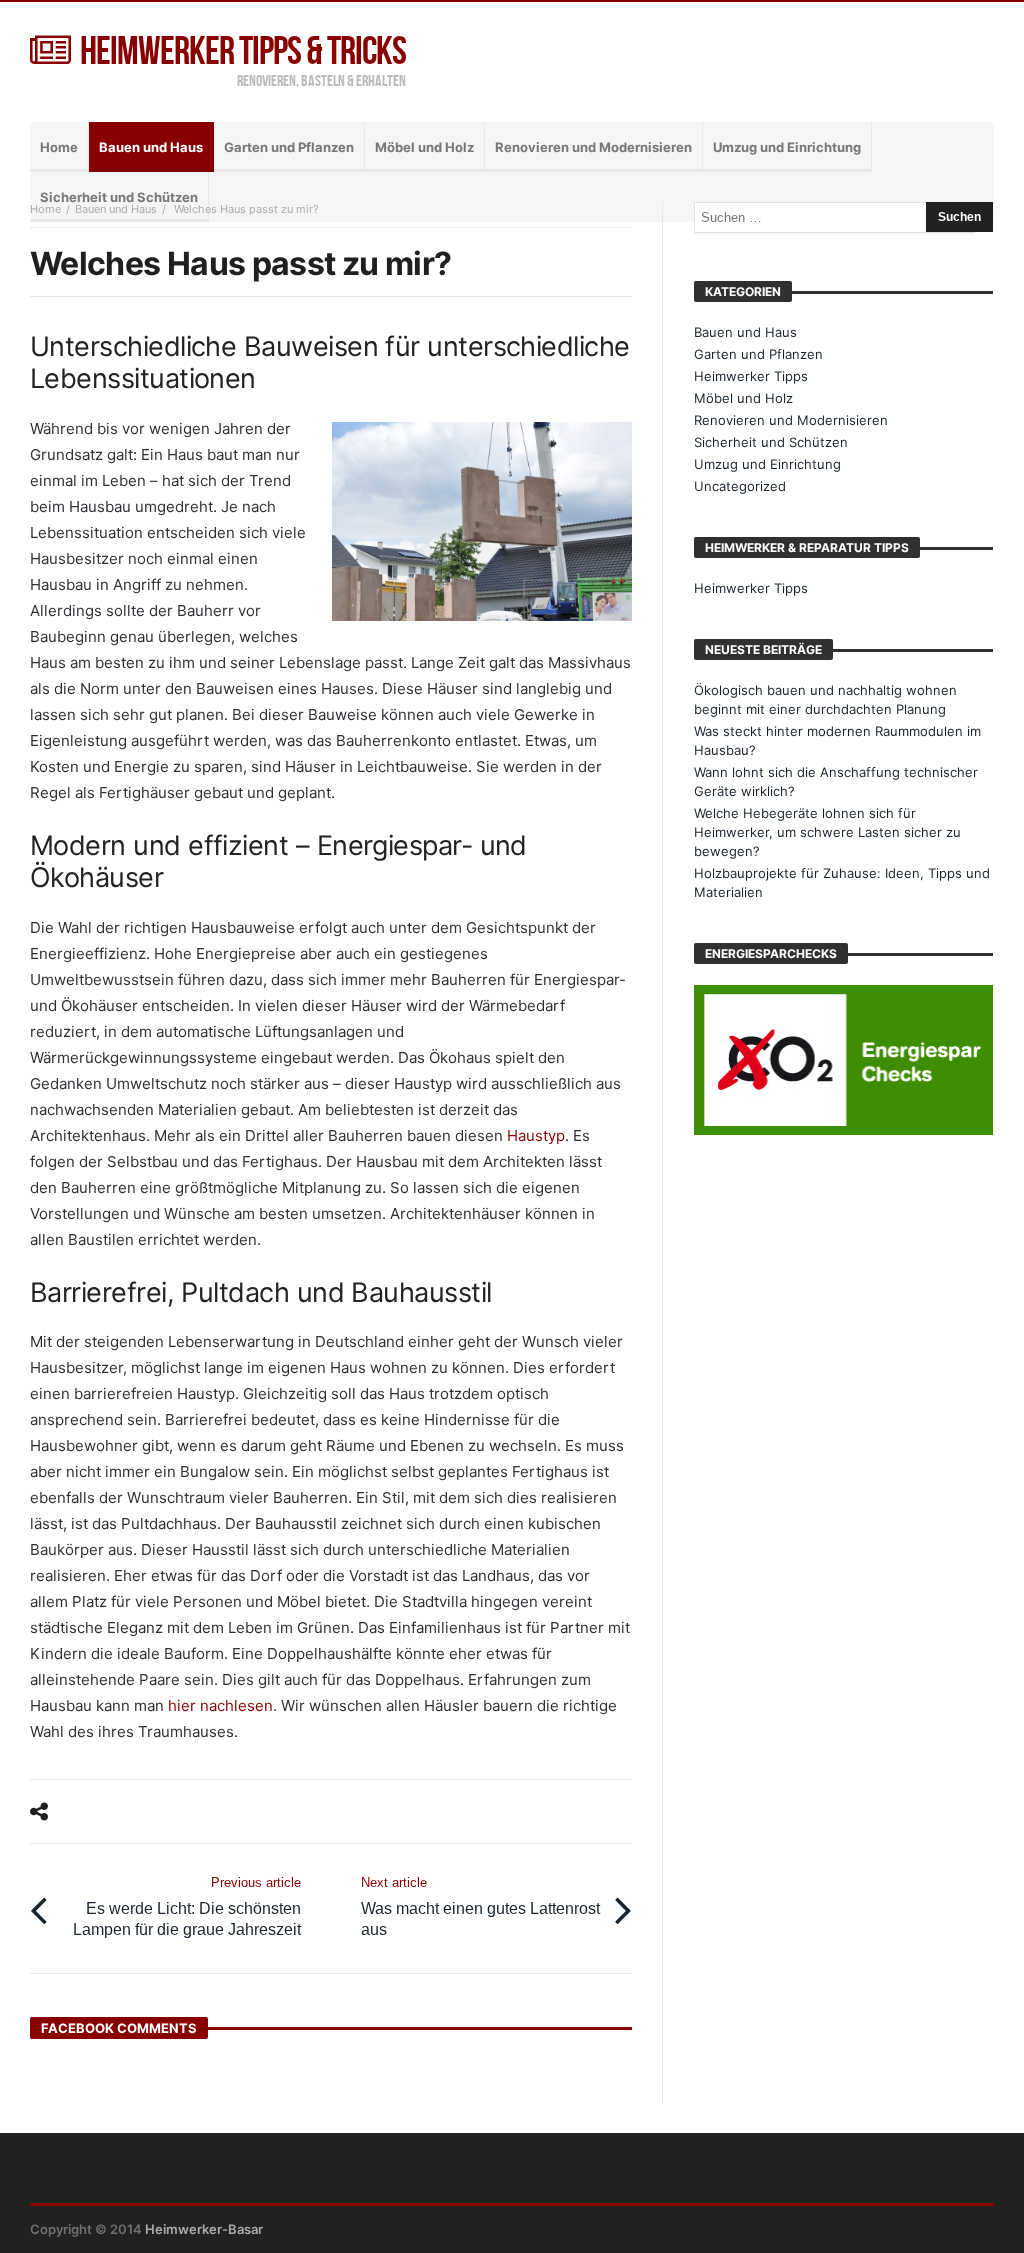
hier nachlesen (220, 1705)
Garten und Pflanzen (758, 354)
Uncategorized (740, 486)
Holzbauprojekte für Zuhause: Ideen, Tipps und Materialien (842, 882)
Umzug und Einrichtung (767, 464)
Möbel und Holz (743, 398)
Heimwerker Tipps (751, 376)
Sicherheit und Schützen (771, 442)
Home (45, 209)
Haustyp (536, 1135)
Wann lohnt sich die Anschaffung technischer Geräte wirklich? (836, 781)
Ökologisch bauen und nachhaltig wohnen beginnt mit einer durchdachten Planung (825, 699)
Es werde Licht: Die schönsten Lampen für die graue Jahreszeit (187, 1906)
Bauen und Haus (116, 209)
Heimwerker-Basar (204, 2229)
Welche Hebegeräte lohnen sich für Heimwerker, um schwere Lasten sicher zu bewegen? (827, 832)
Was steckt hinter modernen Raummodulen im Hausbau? (837, 740)
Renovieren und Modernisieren (791, 420)
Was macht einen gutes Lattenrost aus (480, 1906)
